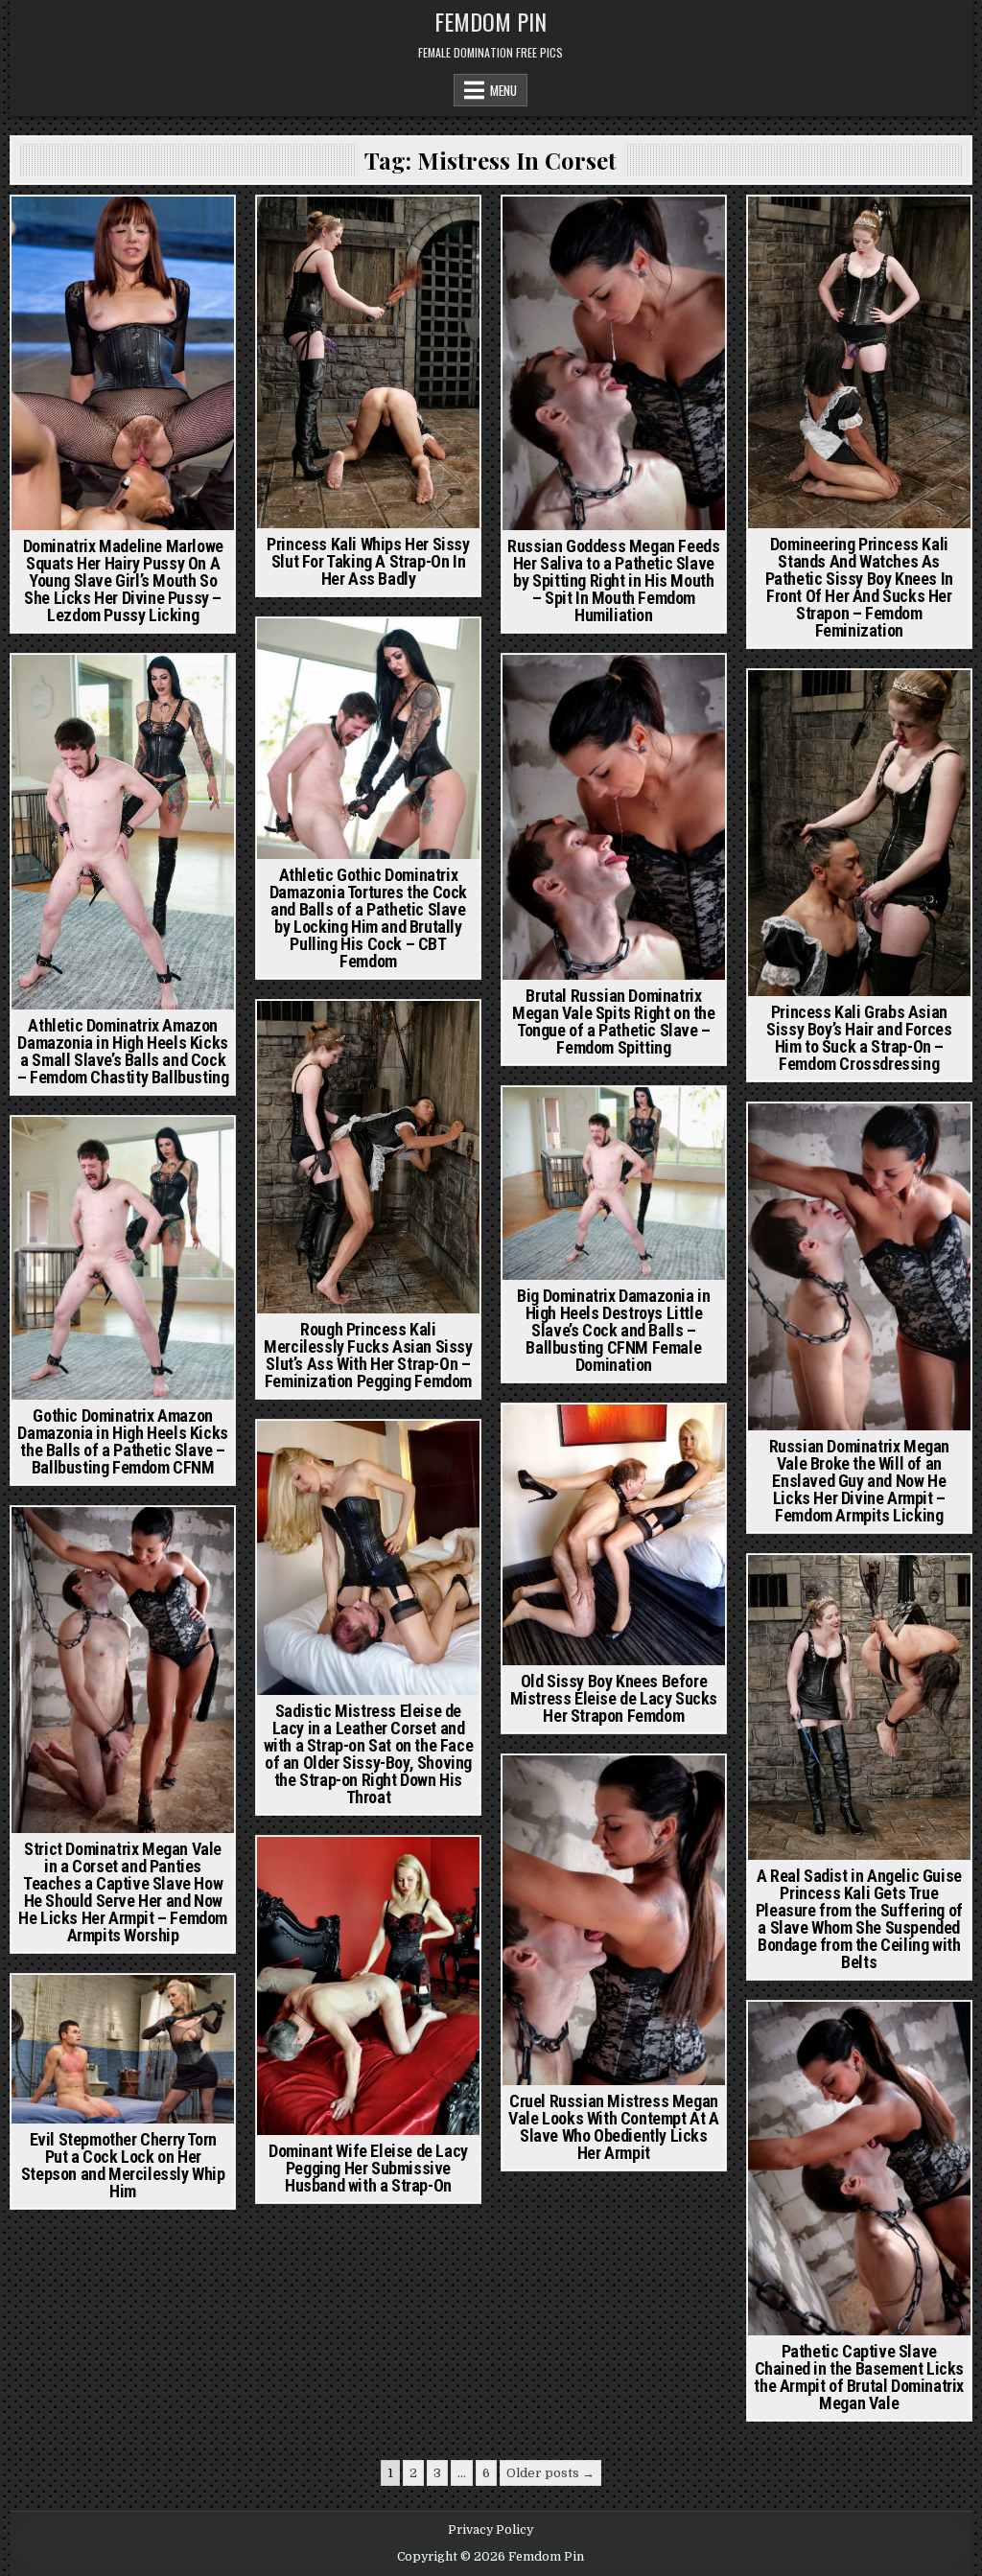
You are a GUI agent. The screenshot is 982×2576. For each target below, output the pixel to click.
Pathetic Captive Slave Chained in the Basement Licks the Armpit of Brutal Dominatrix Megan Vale (859, 2377)
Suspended (903, 1588)
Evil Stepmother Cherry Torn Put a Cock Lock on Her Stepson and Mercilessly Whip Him (123, 2165)
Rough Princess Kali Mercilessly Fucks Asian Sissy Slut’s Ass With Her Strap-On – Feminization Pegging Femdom (368, 1355)
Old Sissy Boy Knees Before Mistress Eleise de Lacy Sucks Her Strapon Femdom (614, 1698)
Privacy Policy (491, 2530)
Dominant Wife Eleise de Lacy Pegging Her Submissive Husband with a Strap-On (368, 2168)
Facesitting (93, 230)
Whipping (433, 230)
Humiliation (582, 230)
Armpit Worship (828, 1137)
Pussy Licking (123, 250)
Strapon (902, 230)
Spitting (654, 230)
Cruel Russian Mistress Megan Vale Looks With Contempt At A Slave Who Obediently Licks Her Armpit (613, 2127)
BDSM (328, 651)
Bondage (913, 1137)
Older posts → (550, 2473)
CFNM (292, 230)
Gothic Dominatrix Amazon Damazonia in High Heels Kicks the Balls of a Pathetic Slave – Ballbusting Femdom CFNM (122, 1441)
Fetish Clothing (164, 688)
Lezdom (161, 230)
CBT (370, 651)
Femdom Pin (491, 21)
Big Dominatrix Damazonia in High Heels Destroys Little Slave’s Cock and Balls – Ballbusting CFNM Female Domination (613, 1330)
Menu (503, 90)
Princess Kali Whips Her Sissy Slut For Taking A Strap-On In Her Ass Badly (368, 561)
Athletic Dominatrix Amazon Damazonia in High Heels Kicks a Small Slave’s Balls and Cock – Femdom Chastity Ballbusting (123, 1051)
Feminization (356, 230)
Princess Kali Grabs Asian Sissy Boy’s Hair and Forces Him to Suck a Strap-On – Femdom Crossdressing (859, 1038)
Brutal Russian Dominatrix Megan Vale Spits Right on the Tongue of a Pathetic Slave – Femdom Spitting (613, 1021)
